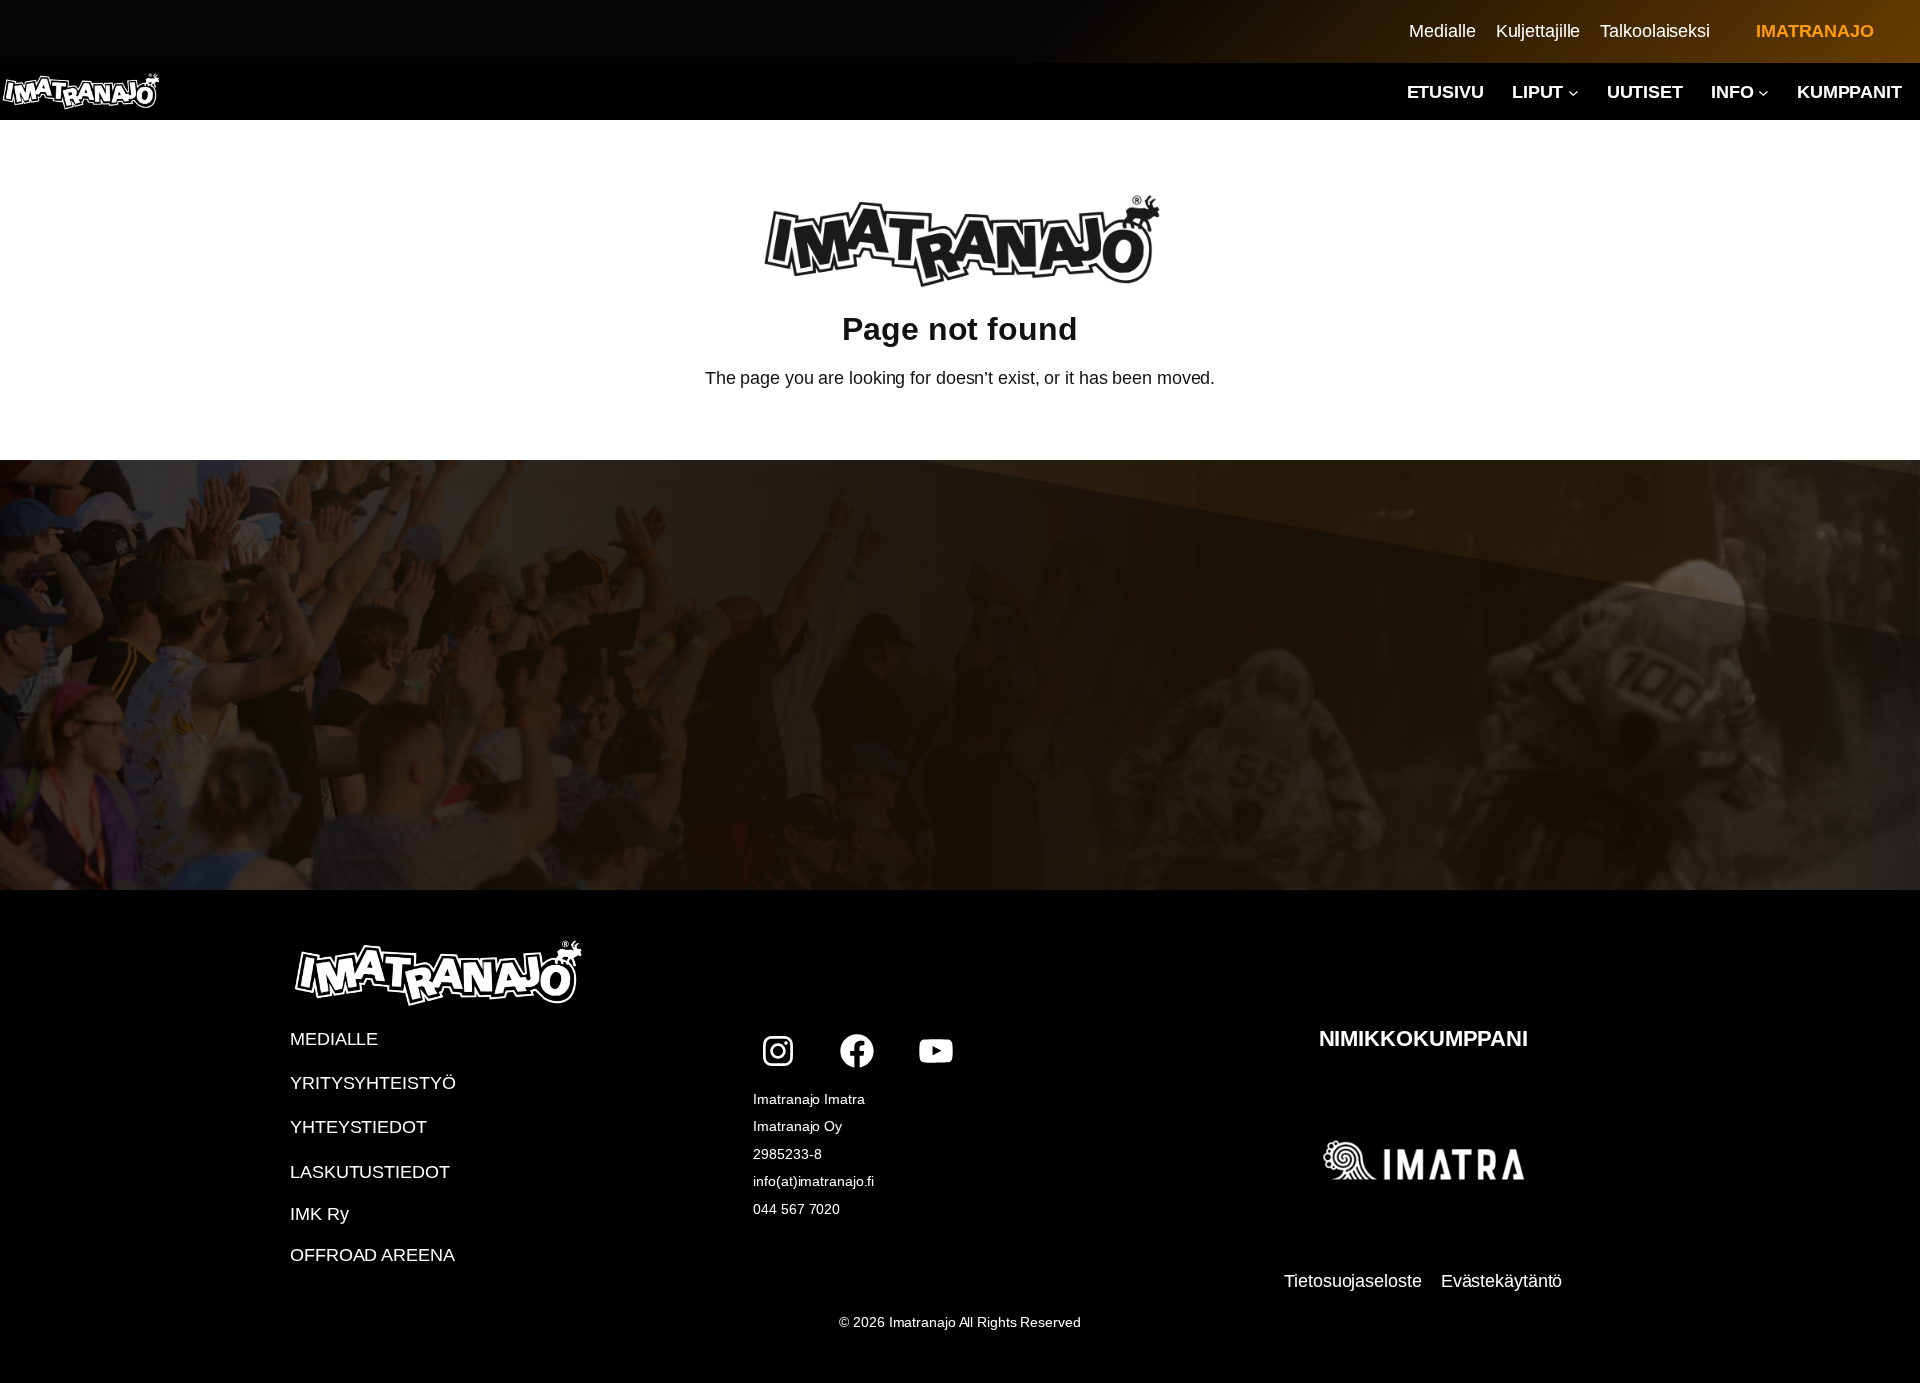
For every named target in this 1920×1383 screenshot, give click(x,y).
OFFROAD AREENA (372, 1255)
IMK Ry (319, 1214)
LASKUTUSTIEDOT (370, 1172)
